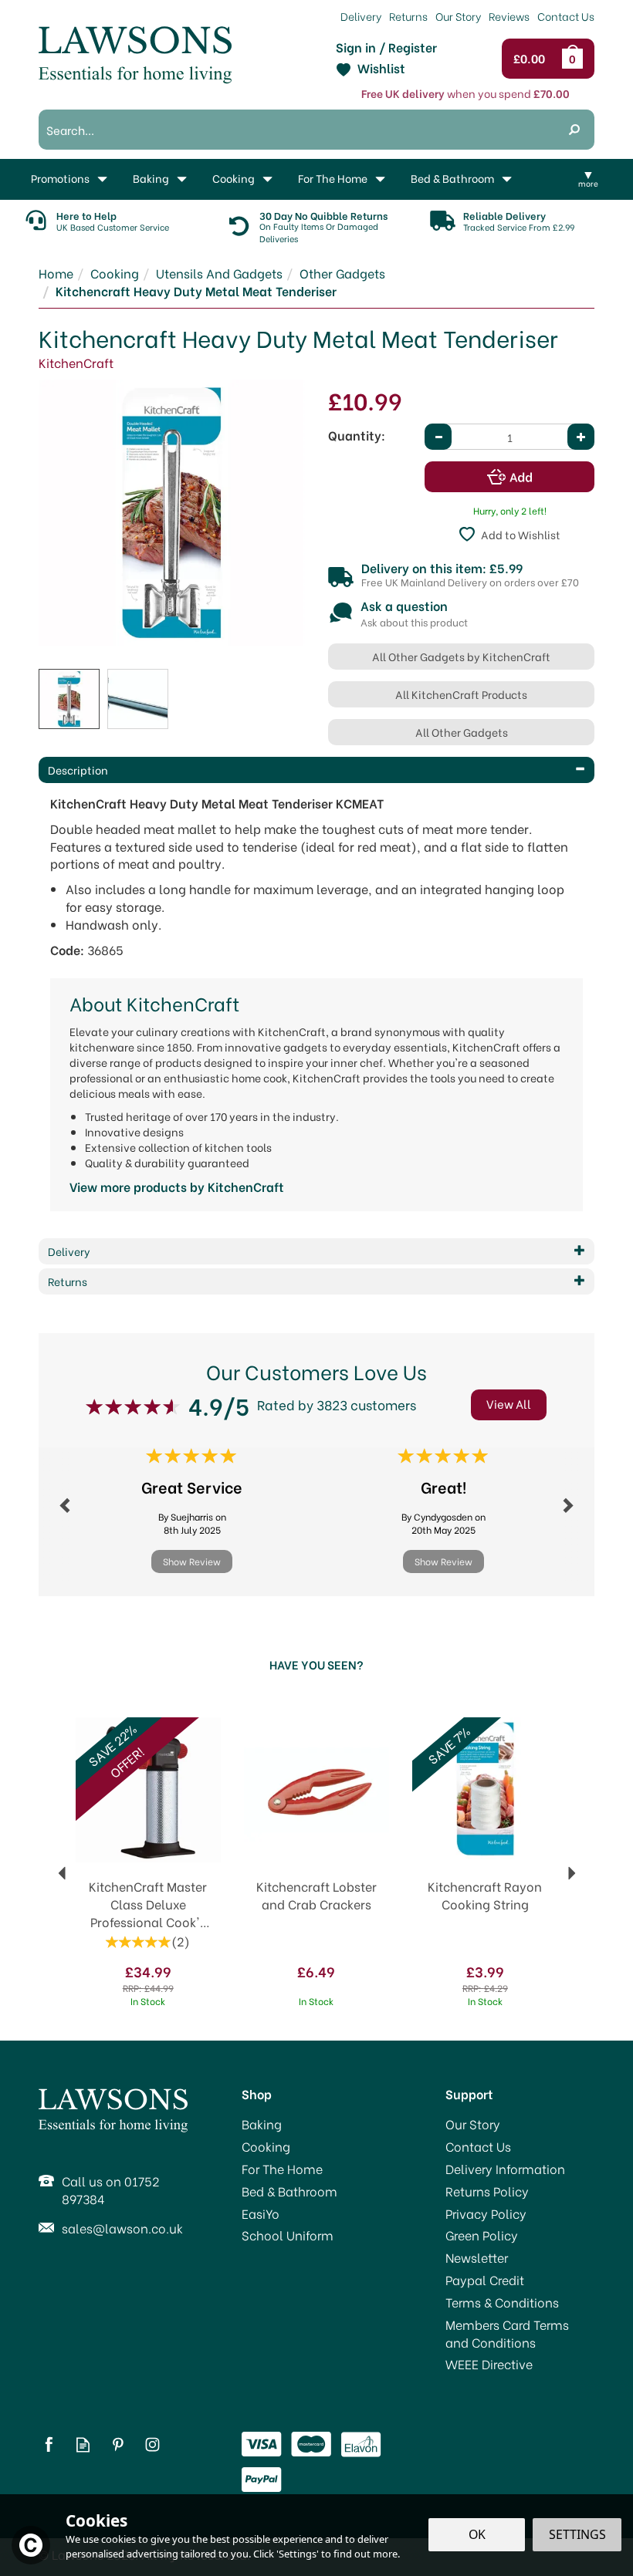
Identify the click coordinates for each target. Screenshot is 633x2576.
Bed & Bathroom (289, 2191)
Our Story (473, 2124)
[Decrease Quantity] (438, 437)
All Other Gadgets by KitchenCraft (461, 656)
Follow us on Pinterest (118, 2444)
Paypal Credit (485, 2280)
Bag (575, 59)
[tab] (316, 770)
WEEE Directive (489, 2364)
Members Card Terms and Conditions (507, 2333)
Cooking (266, 2146)
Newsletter (477, 2257)
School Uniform (288, 2235)
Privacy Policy (486, 2213)
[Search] (574, 130)
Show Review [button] (192, 1561)
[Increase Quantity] (581, 437)
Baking (262, 2124)
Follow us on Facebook (48, 2444)
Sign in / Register (386, 47)
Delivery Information (505, 2169)
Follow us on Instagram (152, 2444)
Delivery (361, 16)
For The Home (282, 2169)
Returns (408, 16)
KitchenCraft (76, 362)
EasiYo (261, 2213)
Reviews (509, 16)
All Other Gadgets (462, 732)
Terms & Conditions (502, 2302)
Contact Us (478, 2146)
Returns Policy (487, 2191)
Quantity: (357, 435)
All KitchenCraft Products (461, 694)
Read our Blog (83, 2444)
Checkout (533, 59)
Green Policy (482, 2235)
